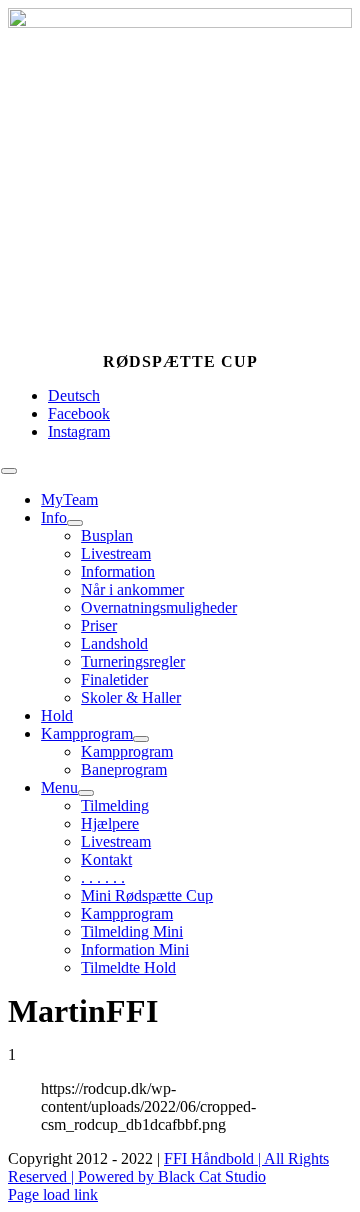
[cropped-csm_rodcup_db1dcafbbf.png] (180, 22)
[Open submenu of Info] (75, 523)
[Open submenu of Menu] (86, 793)
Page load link (53, 1194)
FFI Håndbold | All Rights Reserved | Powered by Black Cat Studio (168, 1167)
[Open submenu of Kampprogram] (141, 739)
